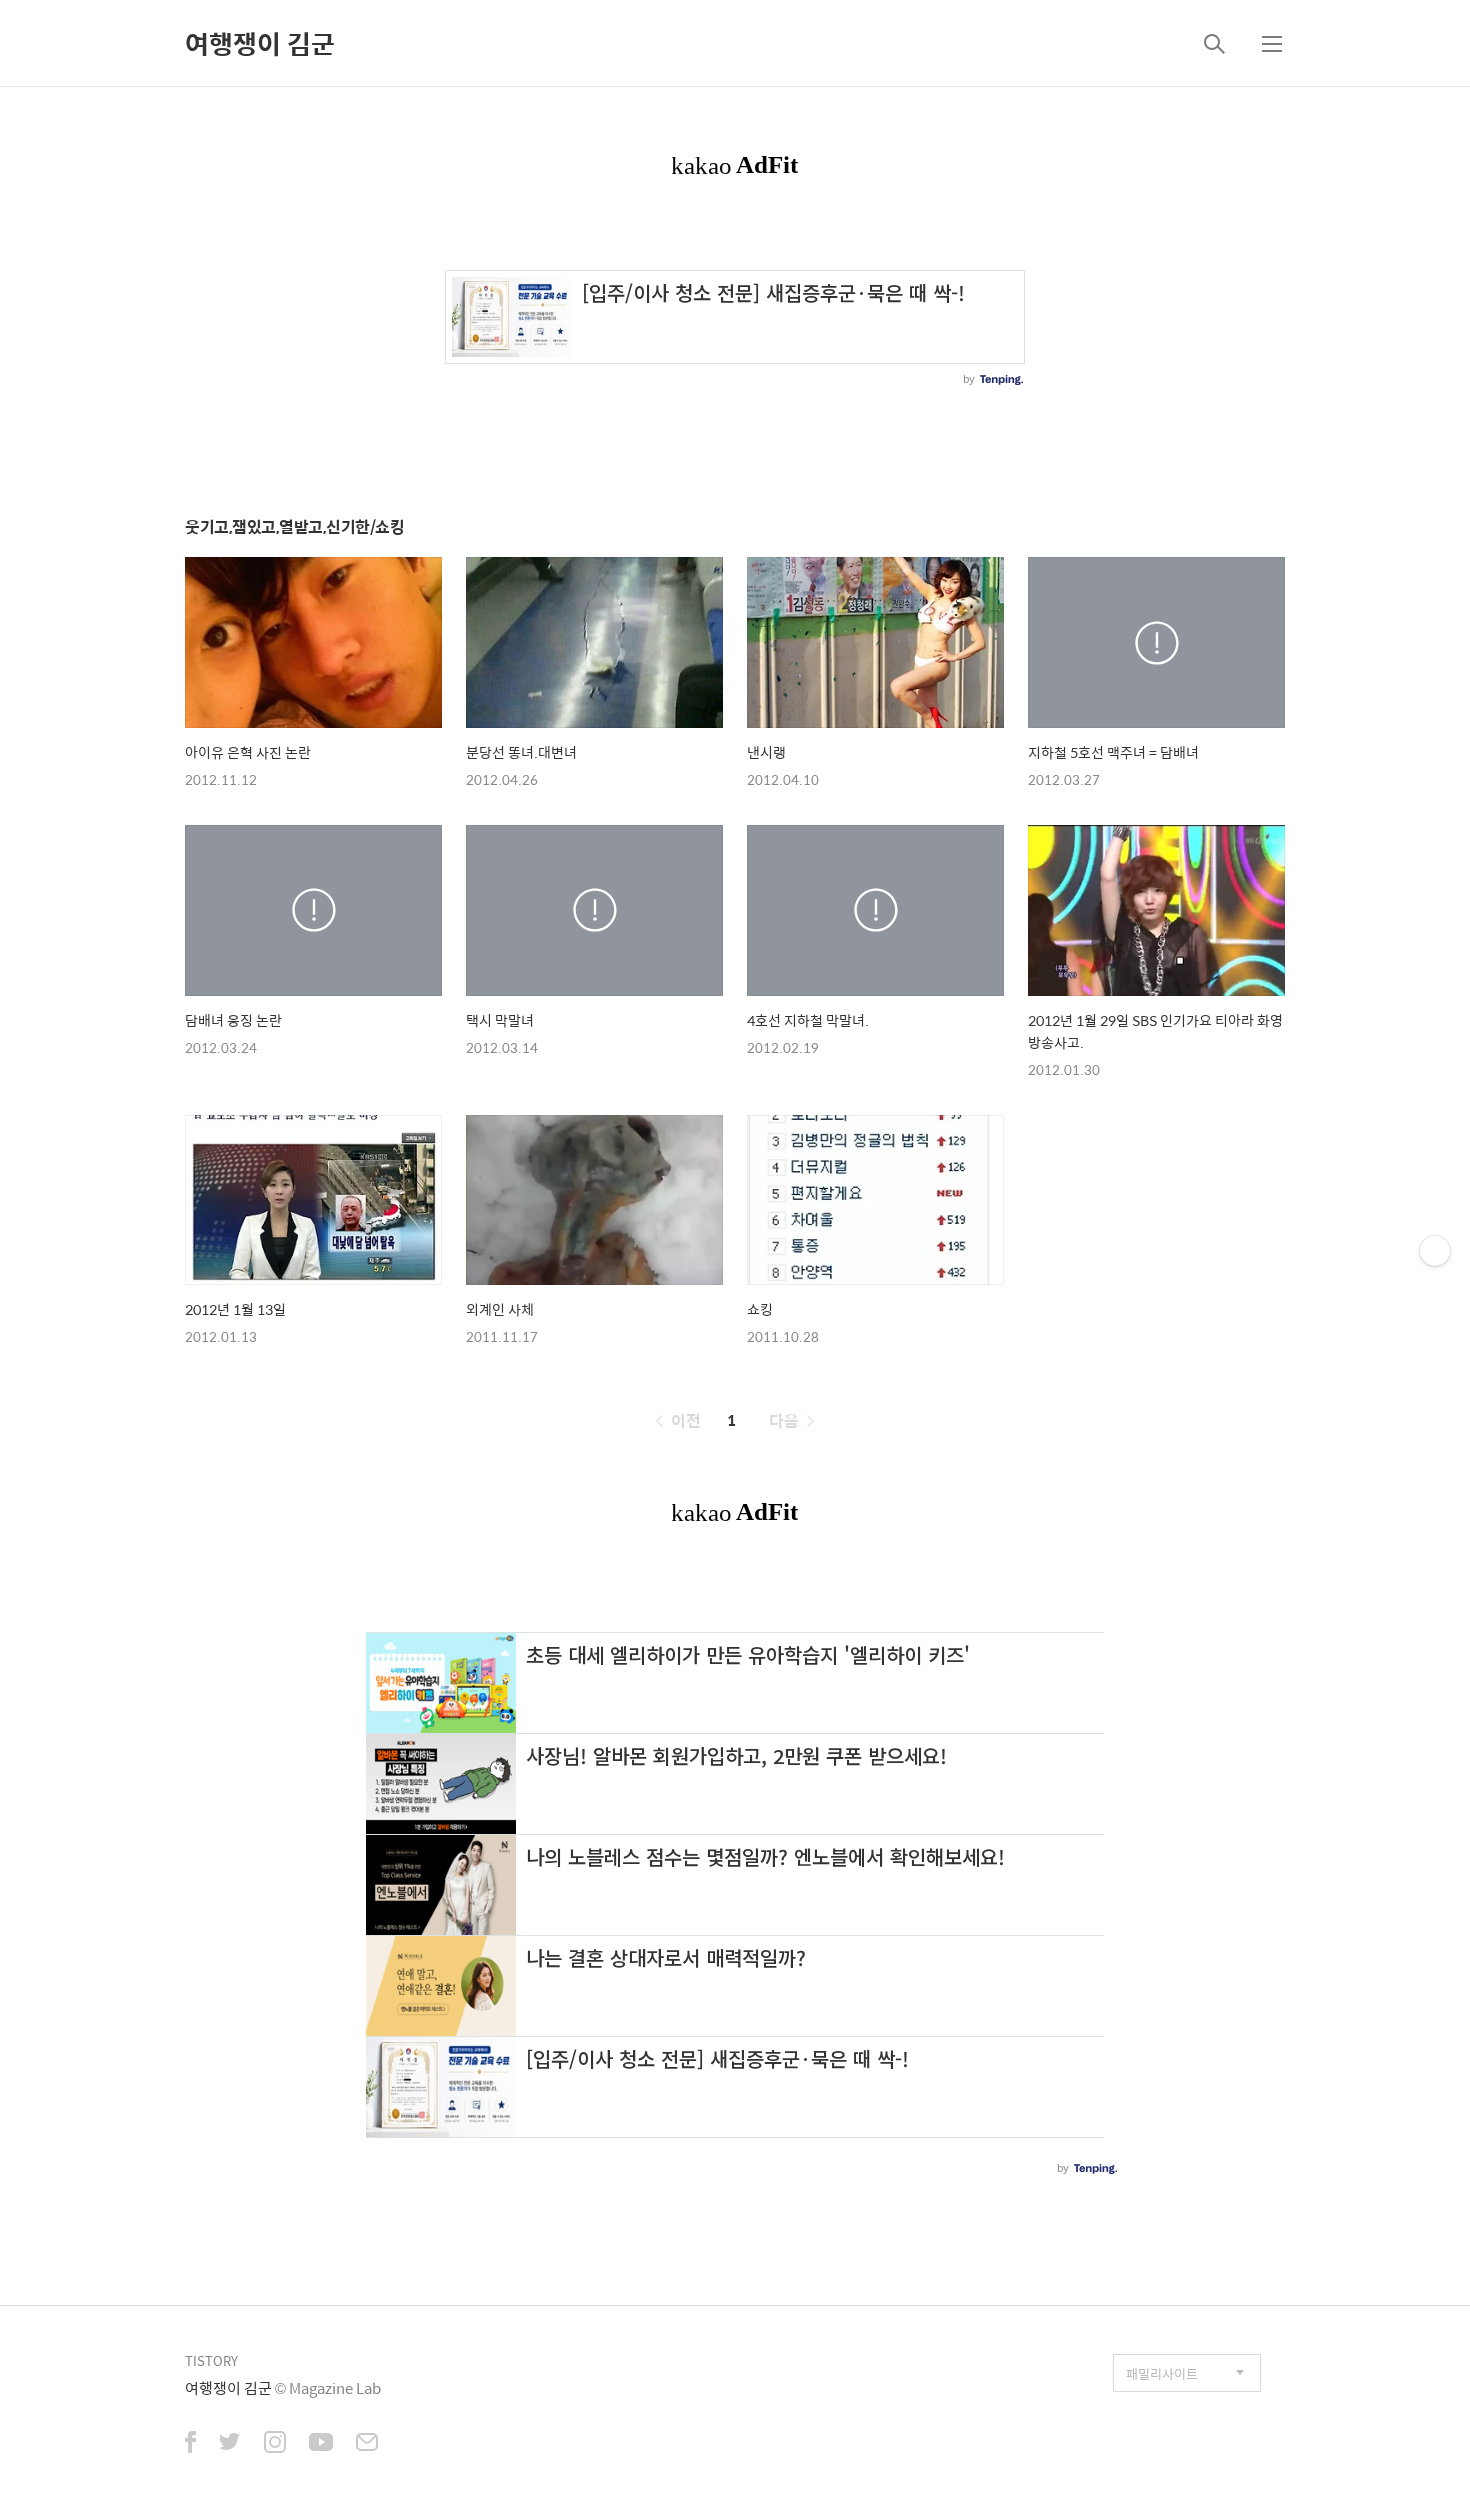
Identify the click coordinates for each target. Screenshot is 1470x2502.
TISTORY (211, 2360)
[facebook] (190, 2444)
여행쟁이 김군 (260, 43)
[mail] (367, 2444)
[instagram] (275, 2444)
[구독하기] (1435, 1251)
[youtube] (321, 2444)
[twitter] (230, 2444)
